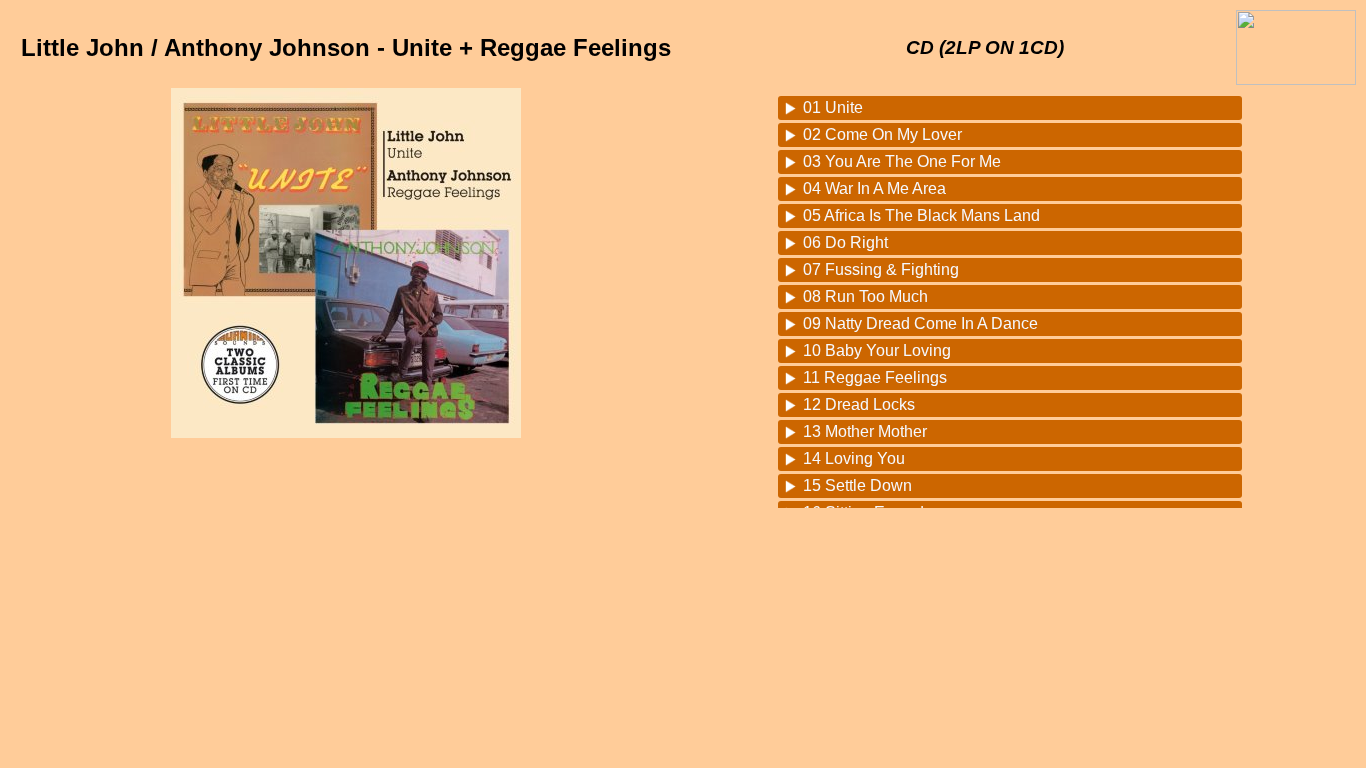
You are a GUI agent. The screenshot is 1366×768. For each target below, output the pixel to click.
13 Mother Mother (865, 431)
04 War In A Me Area (874, 188)
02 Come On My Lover (882, 134)
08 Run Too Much (865, 296)
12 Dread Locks (859, 404)
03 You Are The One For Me (902, 161)
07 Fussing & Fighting (881, 269)
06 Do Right (845, 242)
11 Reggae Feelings (875, 377)
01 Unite (833, 107)
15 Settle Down (857, 485)
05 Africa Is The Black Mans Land (921, 215)
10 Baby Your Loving (877, 350)
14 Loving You (854, 458)
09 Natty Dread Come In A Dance (920, 323)
